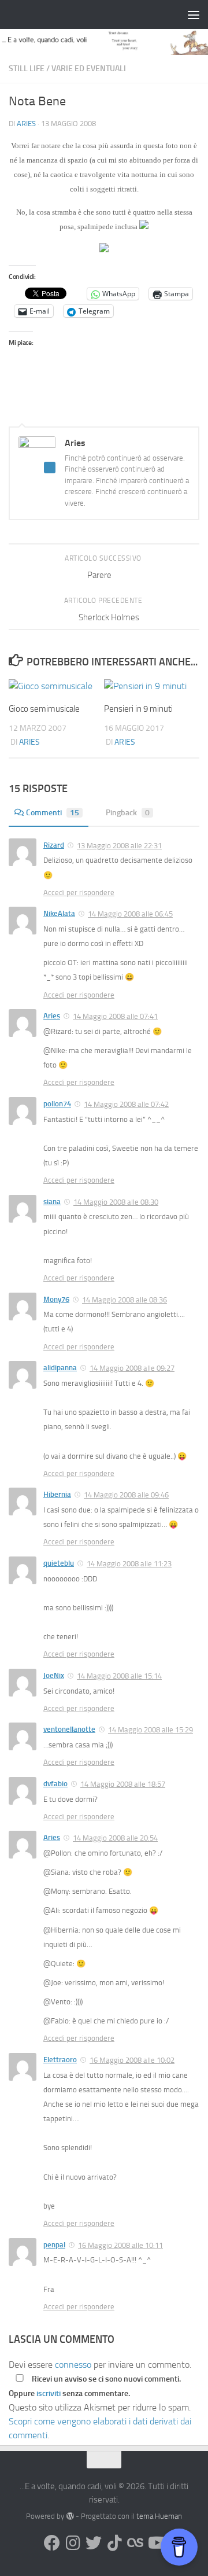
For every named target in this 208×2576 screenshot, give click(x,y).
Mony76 (56, 1299)
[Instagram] (73, 2543)
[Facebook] (52, 2543)
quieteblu (59, 1563)
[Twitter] (94, 2543)
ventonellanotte (69, 1729)
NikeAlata (59, 913)
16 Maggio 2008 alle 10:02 (132, 2060)
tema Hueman (159, 2516)
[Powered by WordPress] (70, 2516)
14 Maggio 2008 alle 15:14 (119, 1676)
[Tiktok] (114, 2543)
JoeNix (54, 1675)
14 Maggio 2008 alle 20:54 (115, 1838)
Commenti (53, 813)
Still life (27, 69)
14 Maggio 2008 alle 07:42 (126, 1104)
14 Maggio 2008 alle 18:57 (123, 1784)
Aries (26, 124)
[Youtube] (156, 2543)
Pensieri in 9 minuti (138, 709)
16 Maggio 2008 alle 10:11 (120, 2245)
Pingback (128, 813)
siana (52, 1201)
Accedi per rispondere (79, 893)
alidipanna (60, 1368)
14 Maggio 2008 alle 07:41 (115, 1016)
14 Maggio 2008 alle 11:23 (129, 1564)
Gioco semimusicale (44, 709)
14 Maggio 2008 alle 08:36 (125, 1300)
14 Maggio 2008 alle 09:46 (126, 1495)
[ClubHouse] (135, 2543)
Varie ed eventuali (89, 69)
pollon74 (57, 1104)
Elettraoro (60, 2060)
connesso (73, 2365)
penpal (54, 2245)
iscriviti (49, 2393)
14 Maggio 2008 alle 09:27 (132, 1368)
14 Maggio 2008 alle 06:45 (130, 914)
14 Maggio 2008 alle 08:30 (116, 1202)
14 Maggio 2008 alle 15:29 (151, 1730)
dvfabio (55, 1784)
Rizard (54, 845)
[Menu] (194, 14)
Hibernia (57, 1494)
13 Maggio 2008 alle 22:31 (119, 846)
